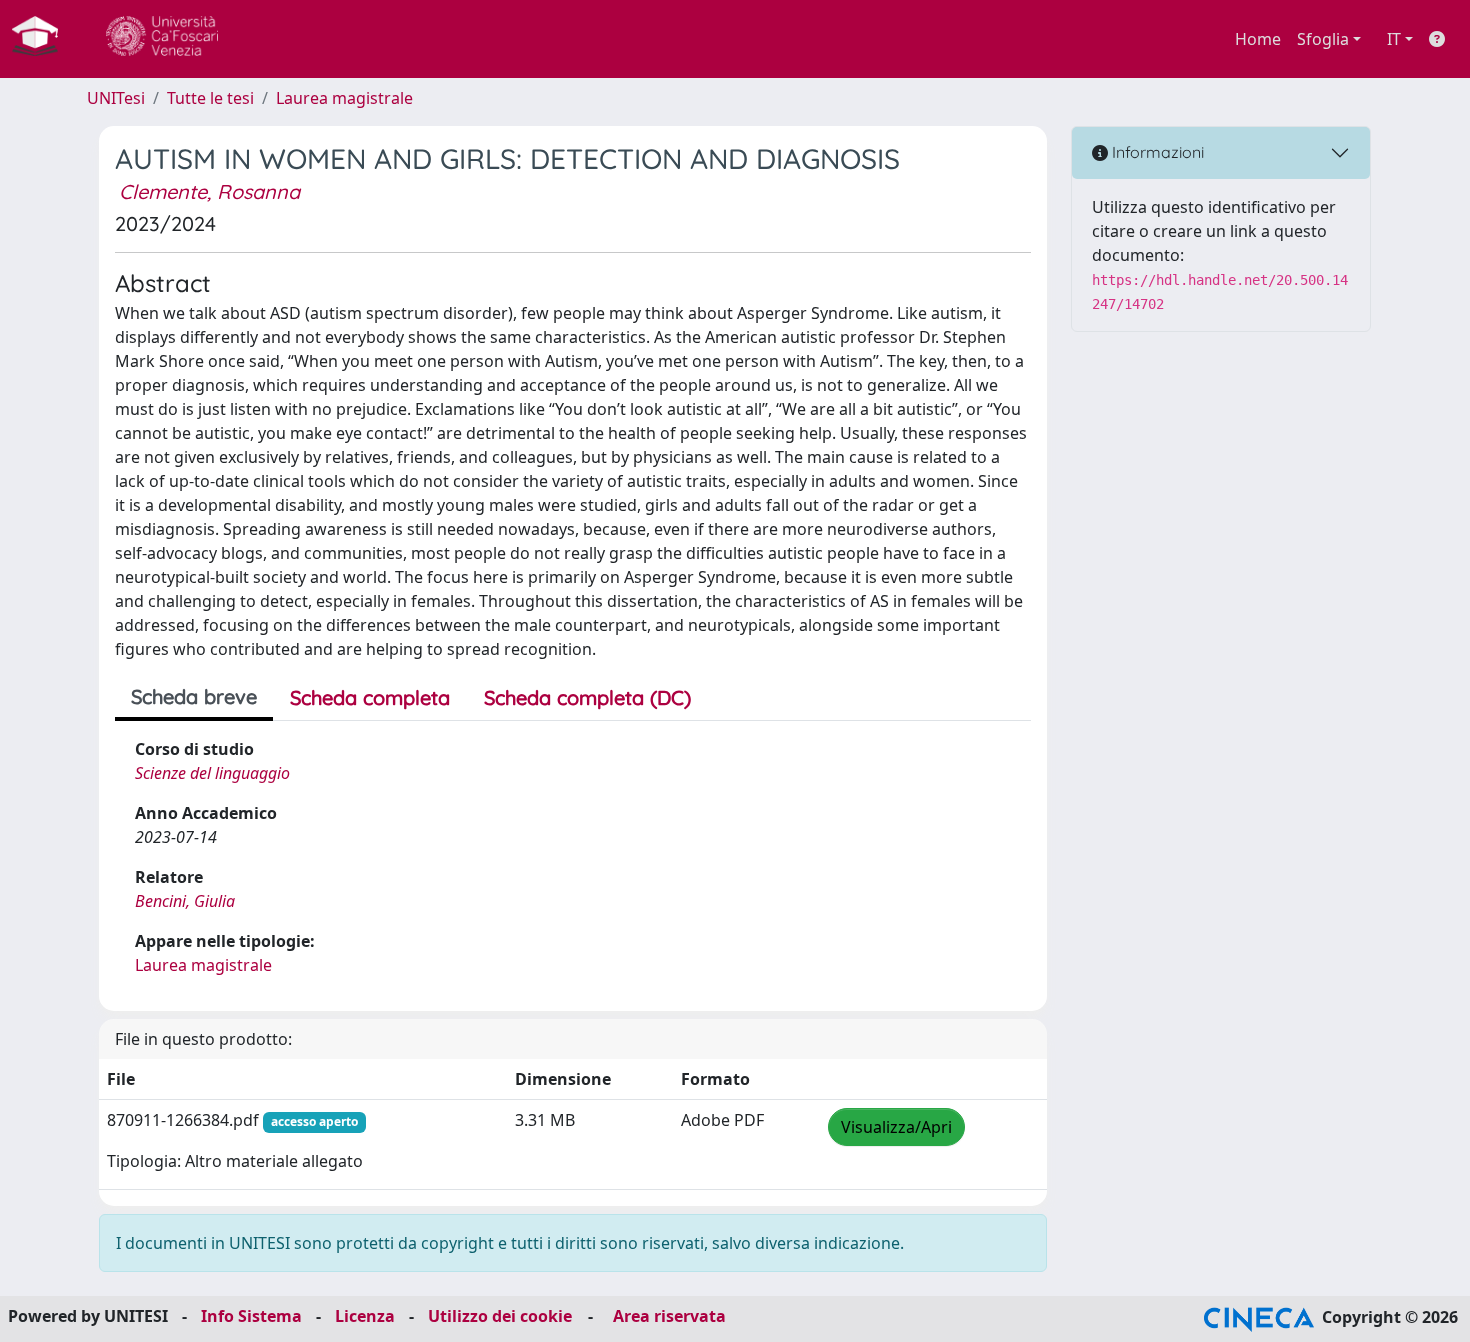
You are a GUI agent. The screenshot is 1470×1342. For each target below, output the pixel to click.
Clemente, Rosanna (209, 191)
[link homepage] (43, 39)
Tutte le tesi (210, 98)
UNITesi (116, 98)
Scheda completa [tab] (370, 697)
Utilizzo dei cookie (500, 1316)
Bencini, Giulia (185, 901)
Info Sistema (251, 1316)
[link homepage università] (162, 39)
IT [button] (1394, 39)
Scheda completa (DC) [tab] (587, 697)
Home (1258, 39)
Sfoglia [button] (1323, 39)
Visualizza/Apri (896, 1127)
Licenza (365, 1316)
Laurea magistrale (344, 98)
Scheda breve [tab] (194, 696)
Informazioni (1156, 152)
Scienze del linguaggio (212, 773)
